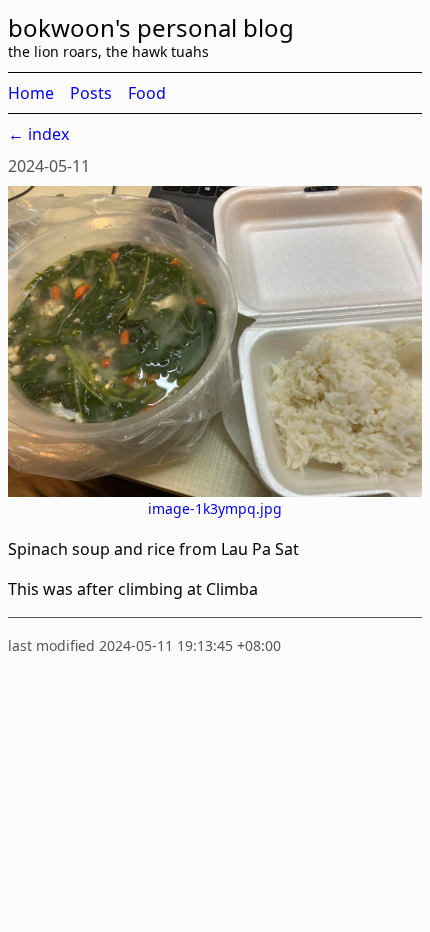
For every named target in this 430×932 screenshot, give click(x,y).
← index (38, 134)
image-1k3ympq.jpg (215, 508)
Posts (91, 93)
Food (147, 93)
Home (31, 93)
